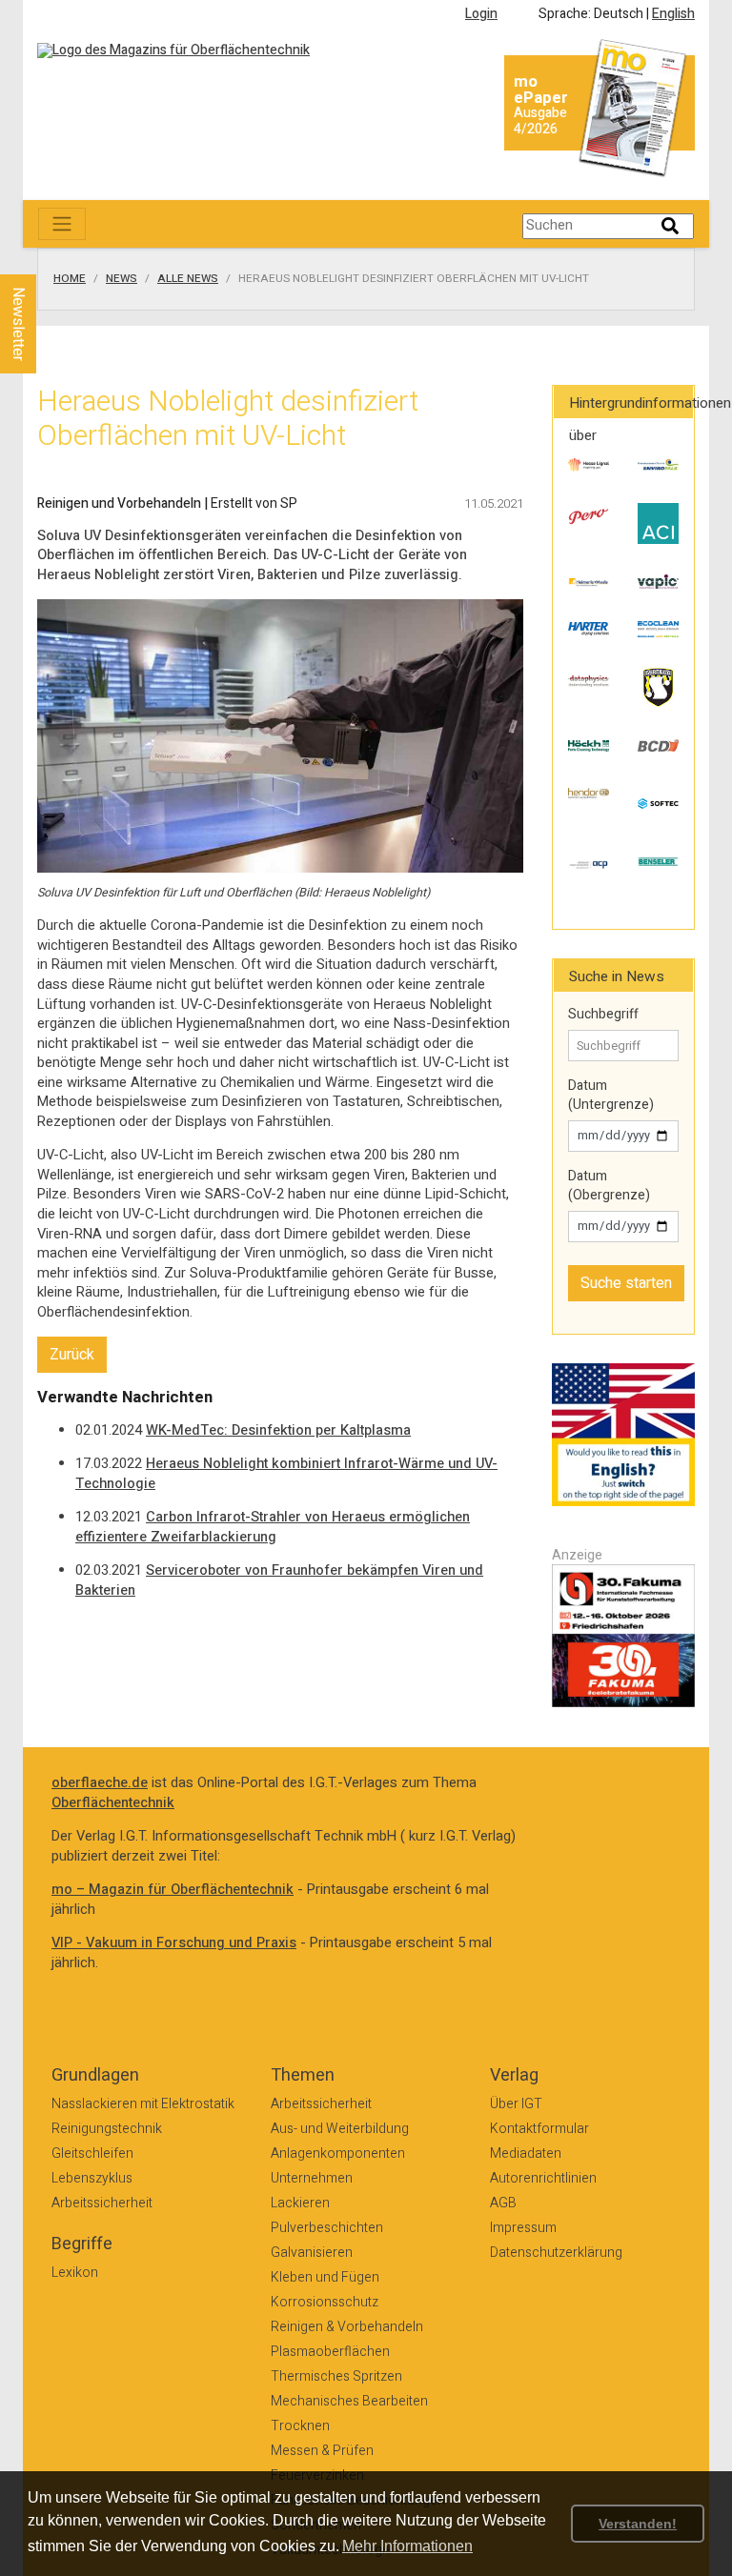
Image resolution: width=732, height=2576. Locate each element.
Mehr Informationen (407, 2546)
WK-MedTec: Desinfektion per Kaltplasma (278, 1430)
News (122, 279)
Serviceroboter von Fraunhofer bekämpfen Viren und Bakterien (279, 1580)
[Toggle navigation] (62, 224)
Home (70, 279)
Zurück (72, 1355)
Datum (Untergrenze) (611, 1095)
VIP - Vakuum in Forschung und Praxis (174, 1943)
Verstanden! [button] (638, 2524)
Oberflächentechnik (113, 1803)
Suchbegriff (603, 1015)
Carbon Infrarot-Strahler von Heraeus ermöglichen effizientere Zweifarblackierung (273, 1527)
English (673, 14)
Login (481, 14)
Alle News (188, 279)
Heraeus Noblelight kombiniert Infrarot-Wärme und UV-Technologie (286, 1474)
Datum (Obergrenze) (609, 1186)
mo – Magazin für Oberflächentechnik (173, 1890)
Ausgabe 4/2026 (540, 121)
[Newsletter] (50, 256)
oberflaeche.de (100, 1783)
